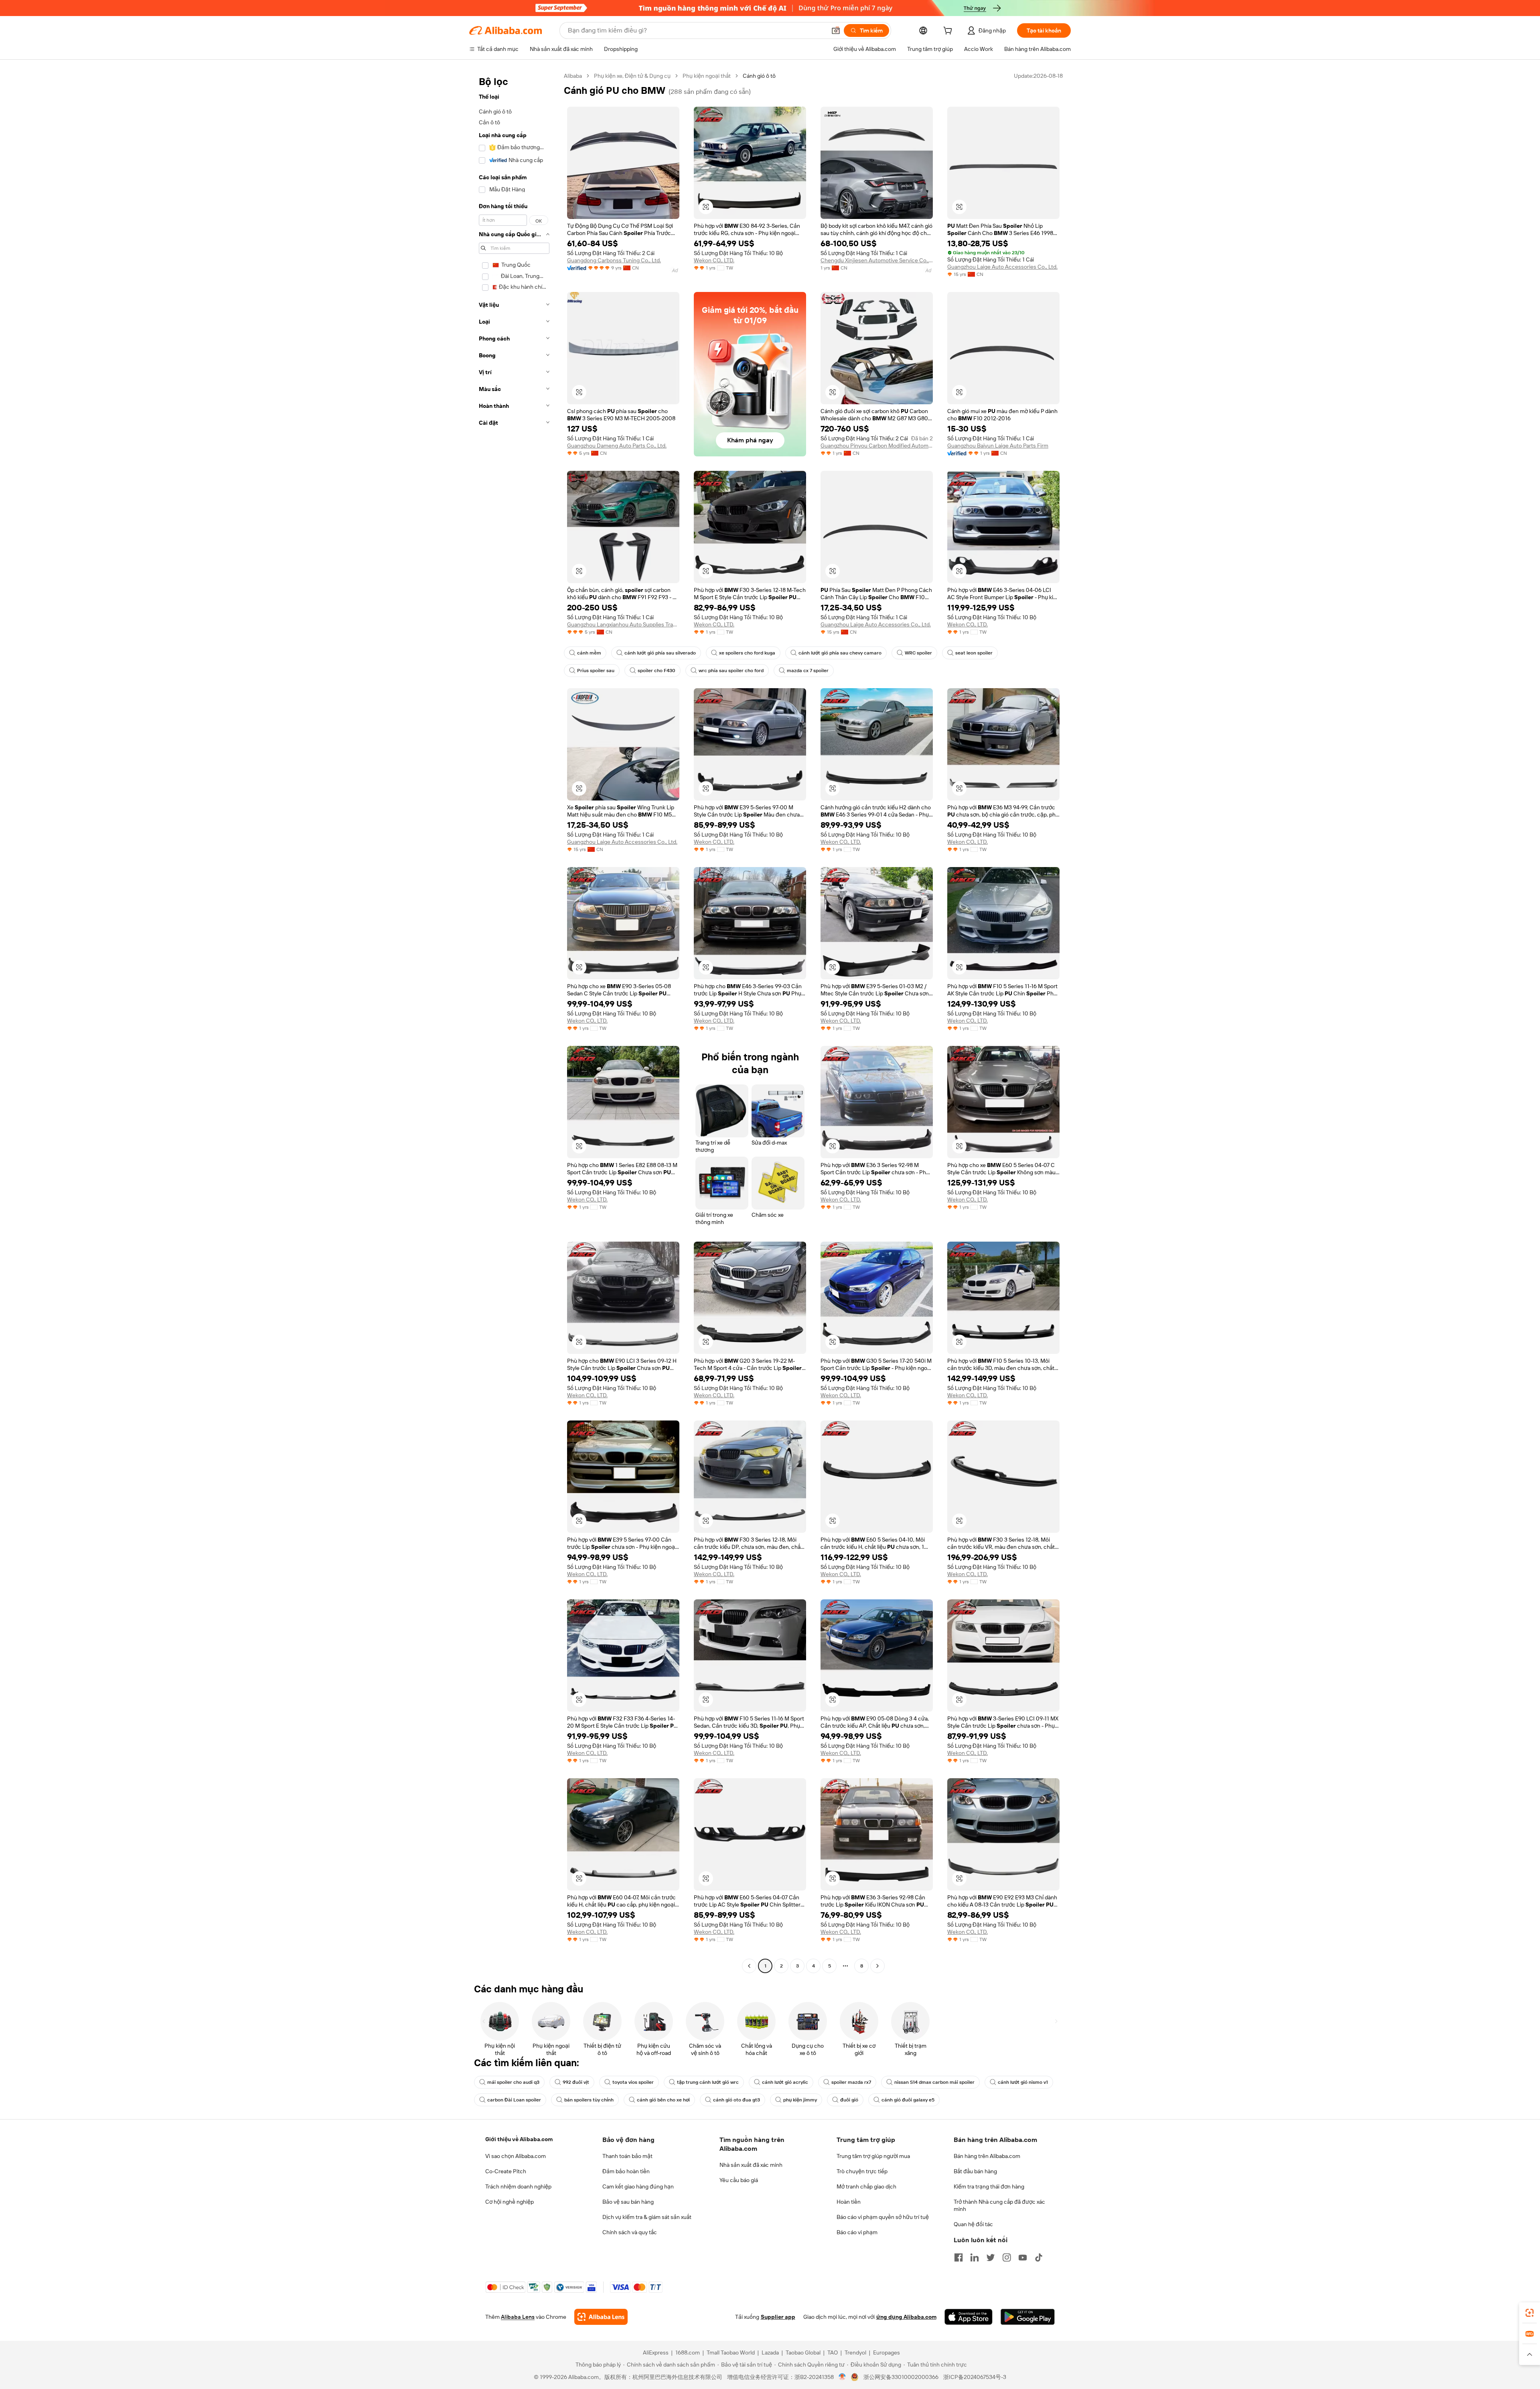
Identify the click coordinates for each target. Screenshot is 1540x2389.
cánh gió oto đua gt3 (737, 2100)
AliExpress (656, 2353)
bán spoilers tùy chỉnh (589, 2100)
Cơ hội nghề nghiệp (510, 2202)
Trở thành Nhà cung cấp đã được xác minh (999, 2205)
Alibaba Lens (518, 2317)
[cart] (949, 32)
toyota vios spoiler (633, 2082)
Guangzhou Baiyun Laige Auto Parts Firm (998, 446)
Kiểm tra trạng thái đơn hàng (989, 2186)
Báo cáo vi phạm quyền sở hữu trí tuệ (883, 2217)
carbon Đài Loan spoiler (514, 2100)
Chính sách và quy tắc (630, 2232)
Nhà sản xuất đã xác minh (751, 2165)
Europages (887, 2353)
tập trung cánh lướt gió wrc (708, 2082)
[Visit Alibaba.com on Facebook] (958, 2257)
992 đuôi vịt (576, 2082)
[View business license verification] (842, 2377)
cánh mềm (589, 653)
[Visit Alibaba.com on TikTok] (1039, 2257)
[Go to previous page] (749, 1966)
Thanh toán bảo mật (627, 2156)
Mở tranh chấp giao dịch (866, 2186)
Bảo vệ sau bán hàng (628, 2202)
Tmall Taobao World (731, 2353)
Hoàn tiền (849, 2202)
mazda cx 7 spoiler (808, 671)
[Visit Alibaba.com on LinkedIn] (975, 2257)
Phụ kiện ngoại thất (707, 76)
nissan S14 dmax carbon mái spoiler (934, 2082)
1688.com (688, 2353)
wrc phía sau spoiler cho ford (731, 671)
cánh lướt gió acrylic (785, 2082)
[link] (1530, 2313)
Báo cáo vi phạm (857, 2232)
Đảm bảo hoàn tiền (626, 2171)
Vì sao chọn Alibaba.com (516, 2156)
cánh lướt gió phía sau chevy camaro (840, 653)
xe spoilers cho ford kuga (747, 653)
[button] (836, 30)
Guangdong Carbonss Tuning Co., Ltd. (614, 260)
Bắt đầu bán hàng (975, 2171)
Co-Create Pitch (506, 2171)
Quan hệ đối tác (973, 2224)
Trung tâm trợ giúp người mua (873, 2156)
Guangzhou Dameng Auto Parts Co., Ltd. (617, 446)
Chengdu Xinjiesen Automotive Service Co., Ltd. (877, 260)
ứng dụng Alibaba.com (906, 2317)
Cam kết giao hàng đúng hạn (638, 2186)
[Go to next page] (877, 1966)
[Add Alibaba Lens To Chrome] (601, 2317)
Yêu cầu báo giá (739, 2180)
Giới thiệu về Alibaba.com (519, 2139)
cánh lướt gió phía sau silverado (660, 653)
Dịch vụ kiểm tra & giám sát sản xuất (647, 2217)
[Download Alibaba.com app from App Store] (969, 2317)
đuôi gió (849, 2100)
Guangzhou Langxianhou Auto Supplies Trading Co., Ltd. (623, 624)
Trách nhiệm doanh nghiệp (518, 2186)
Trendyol (855, 2353)
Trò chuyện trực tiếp (862, 2171)
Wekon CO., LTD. (714, 260)
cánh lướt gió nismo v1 (1023, 2082)
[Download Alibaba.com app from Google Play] (1028, 2317)
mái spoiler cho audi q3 (513, 2082)
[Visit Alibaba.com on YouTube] (1023, 2257)
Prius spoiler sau (596, 671)
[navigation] (514, 1022)
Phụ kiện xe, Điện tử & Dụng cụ (632, 76)
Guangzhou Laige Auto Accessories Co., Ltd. (1002, 267)
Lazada (770, 2353)
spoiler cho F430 (657, 671)
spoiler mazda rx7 (851, 2082)
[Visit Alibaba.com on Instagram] (1007, 2257)
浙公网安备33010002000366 (901, 2377)
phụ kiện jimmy (800, 2100)
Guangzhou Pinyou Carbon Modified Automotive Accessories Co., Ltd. (877, 446)
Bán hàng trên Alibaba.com (987, 2156)
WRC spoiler (918, 653)
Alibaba (573, 76)
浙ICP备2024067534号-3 (975, 2377)
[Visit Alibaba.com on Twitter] (991, 2257)
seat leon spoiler (974, 653)
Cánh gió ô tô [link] (759, 76)
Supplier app (778, 2317)
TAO (833, 2353)
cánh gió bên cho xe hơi (663, 2100)
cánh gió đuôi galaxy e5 (908, 2100)
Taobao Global (803, 2353)
